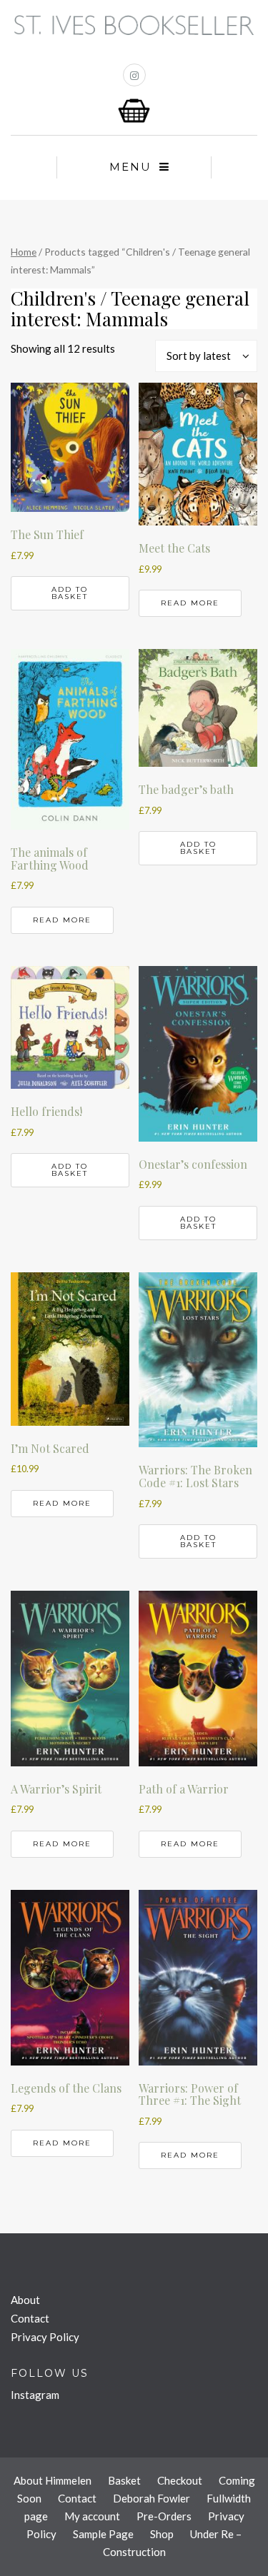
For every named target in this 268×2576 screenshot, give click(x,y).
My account (92, 2516)
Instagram (35, 2395)
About (25, 2300)
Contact (30, 2318)
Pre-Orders (164, 2516)
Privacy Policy (45, 2337)
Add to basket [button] (70, 593)
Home (24, 252)
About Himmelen (53, 2480)
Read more (190, 603)
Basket (124, 2480)
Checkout (180, 2480)
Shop (162, 2534)
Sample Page (103, 2534)
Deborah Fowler (152, 2498)
